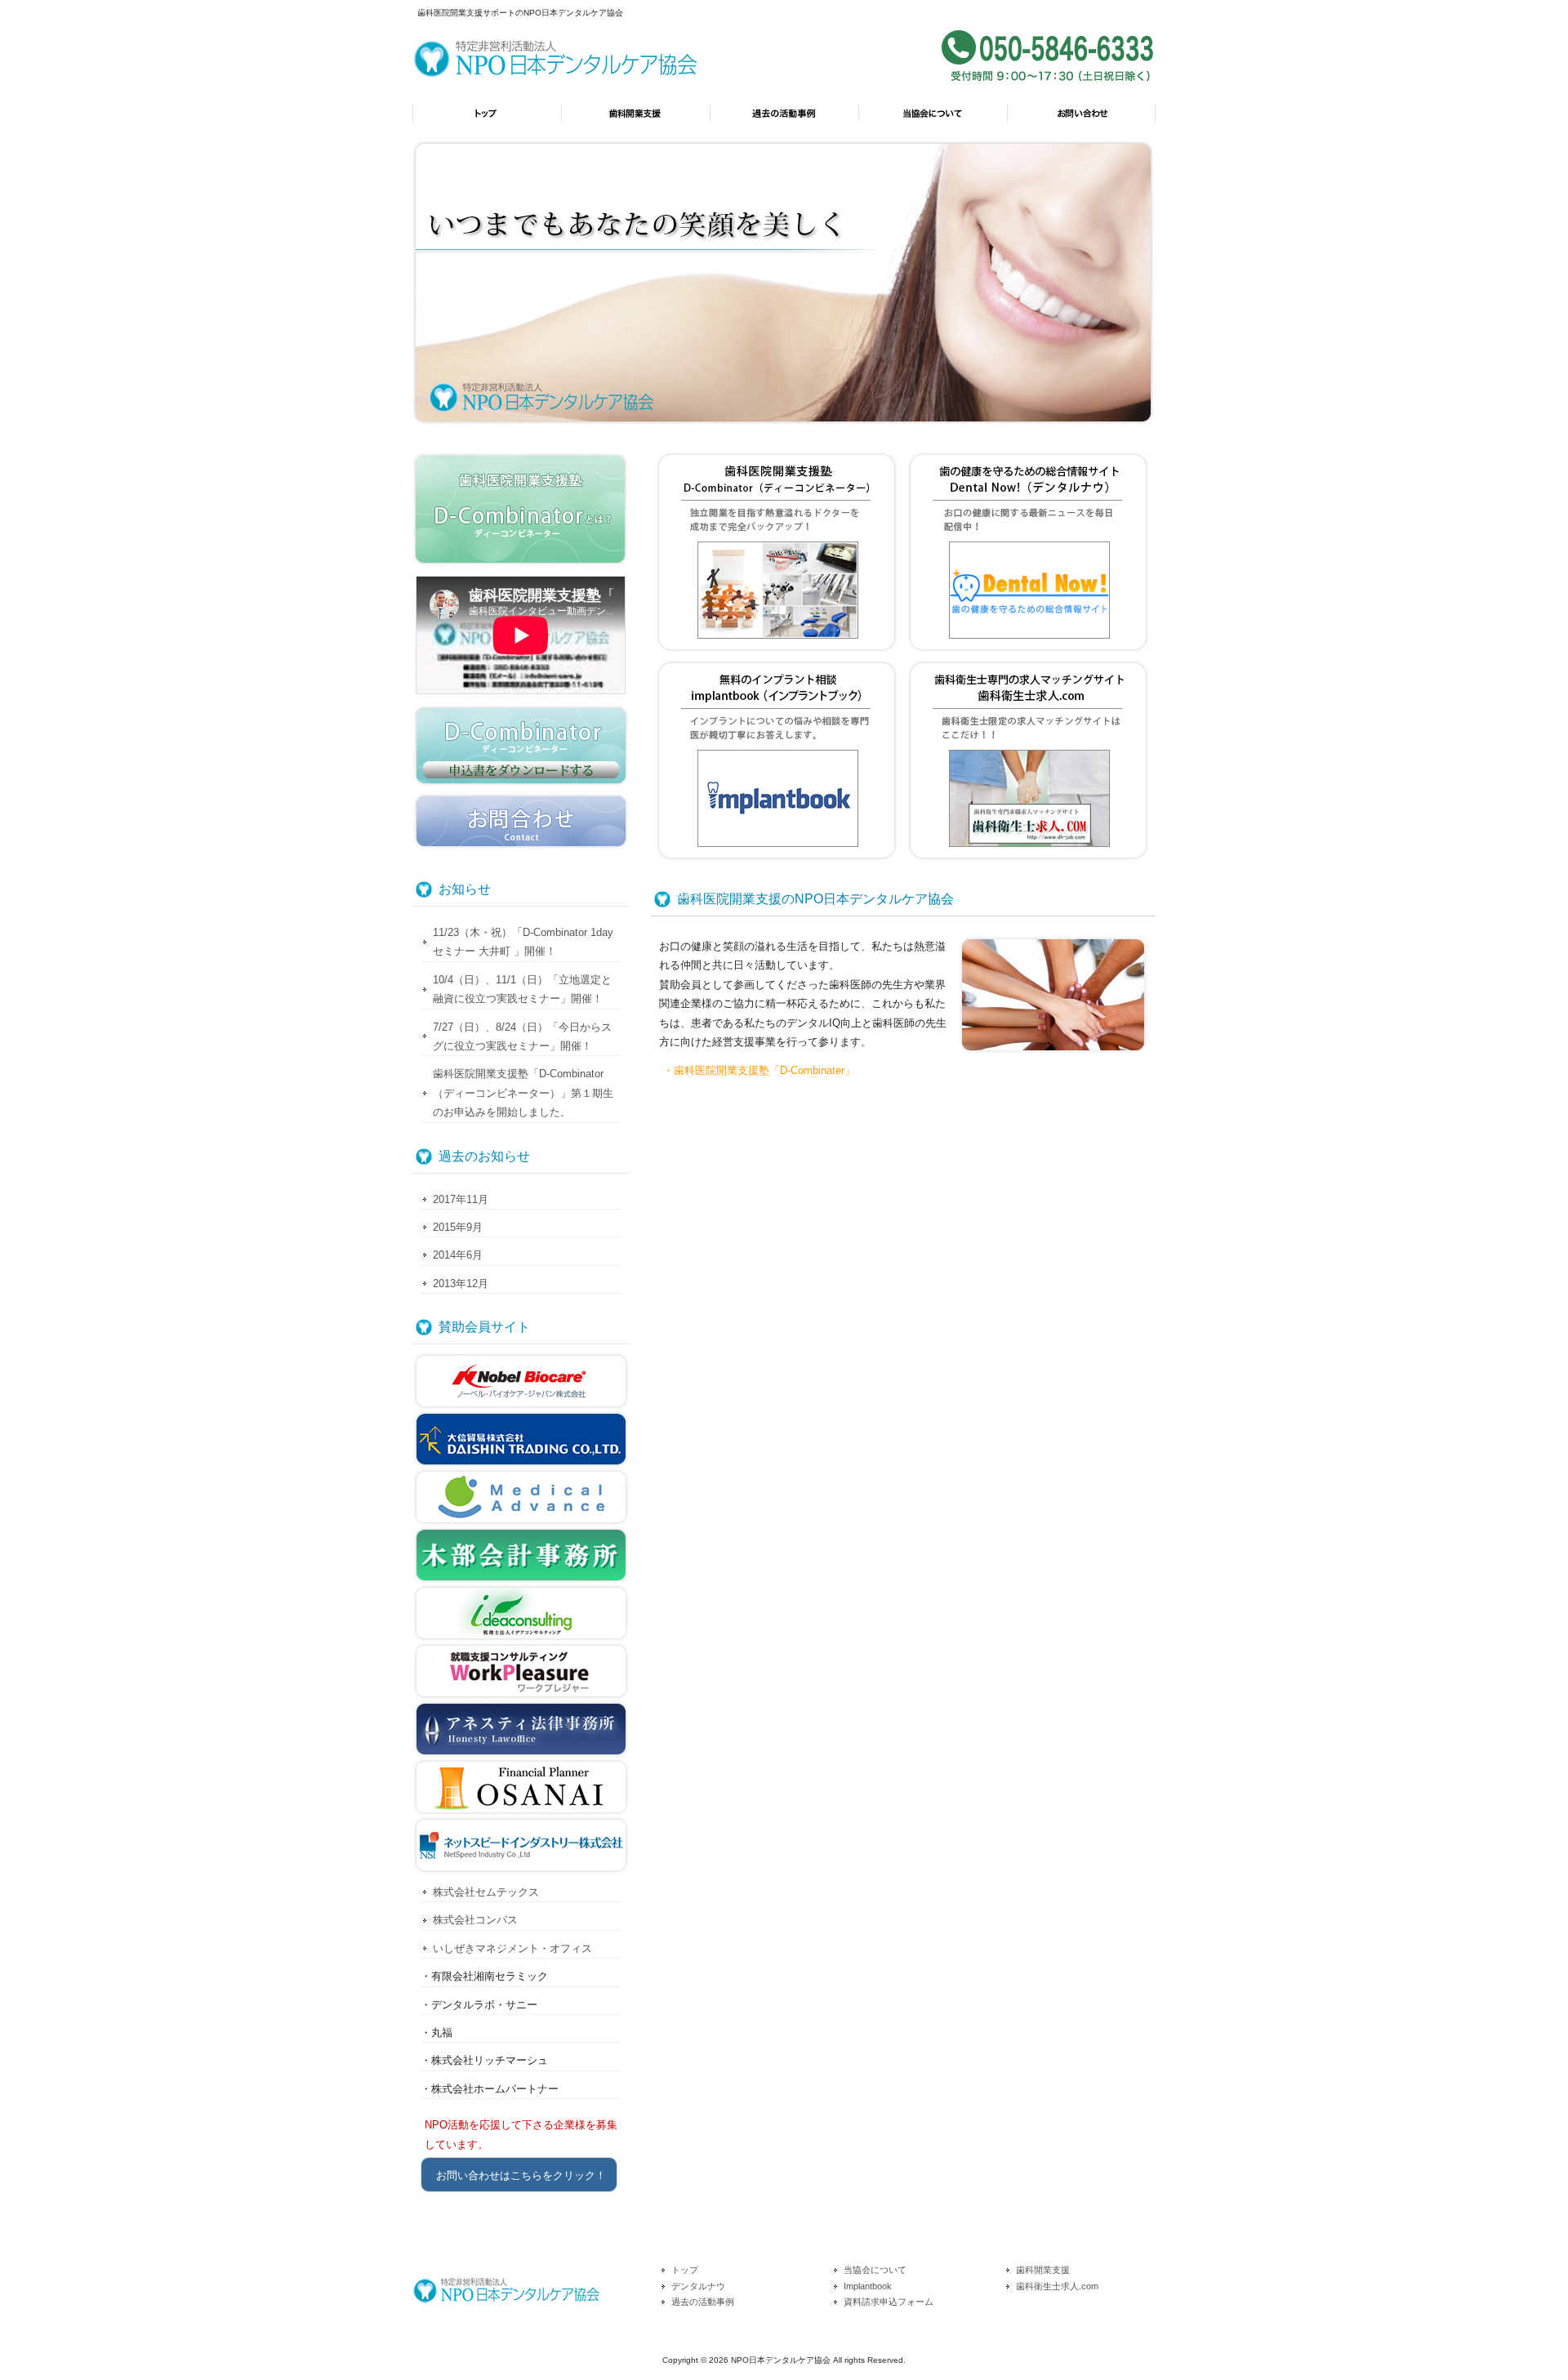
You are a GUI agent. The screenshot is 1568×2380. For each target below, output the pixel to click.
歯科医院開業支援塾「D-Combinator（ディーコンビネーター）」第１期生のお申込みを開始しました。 (523, 1093)
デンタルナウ (698, 2286)
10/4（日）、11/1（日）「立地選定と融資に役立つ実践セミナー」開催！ (522, 989)
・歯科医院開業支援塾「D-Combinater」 (759, 1070)
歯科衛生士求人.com (1057, 2286)
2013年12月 (461, 1284)
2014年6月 (458, 1255)
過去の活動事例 (784, 121)
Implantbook (868, 2286)
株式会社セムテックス (486, 1892)
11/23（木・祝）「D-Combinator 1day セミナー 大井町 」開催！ (523, 942)
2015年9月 (458, 1227)
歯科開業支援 (635, 121)
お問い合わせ (1081, 121)
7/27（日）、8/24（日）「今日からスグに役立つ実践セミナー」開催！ (522, 1036)
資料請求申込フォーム (889, 2302)
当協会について (933, 121)
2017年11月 (461, 1199)
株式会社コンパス (475, 1920)
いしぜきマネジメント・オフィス (512, 1948)
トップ (487, 121)
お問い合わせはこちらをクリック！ (521, 2175)
